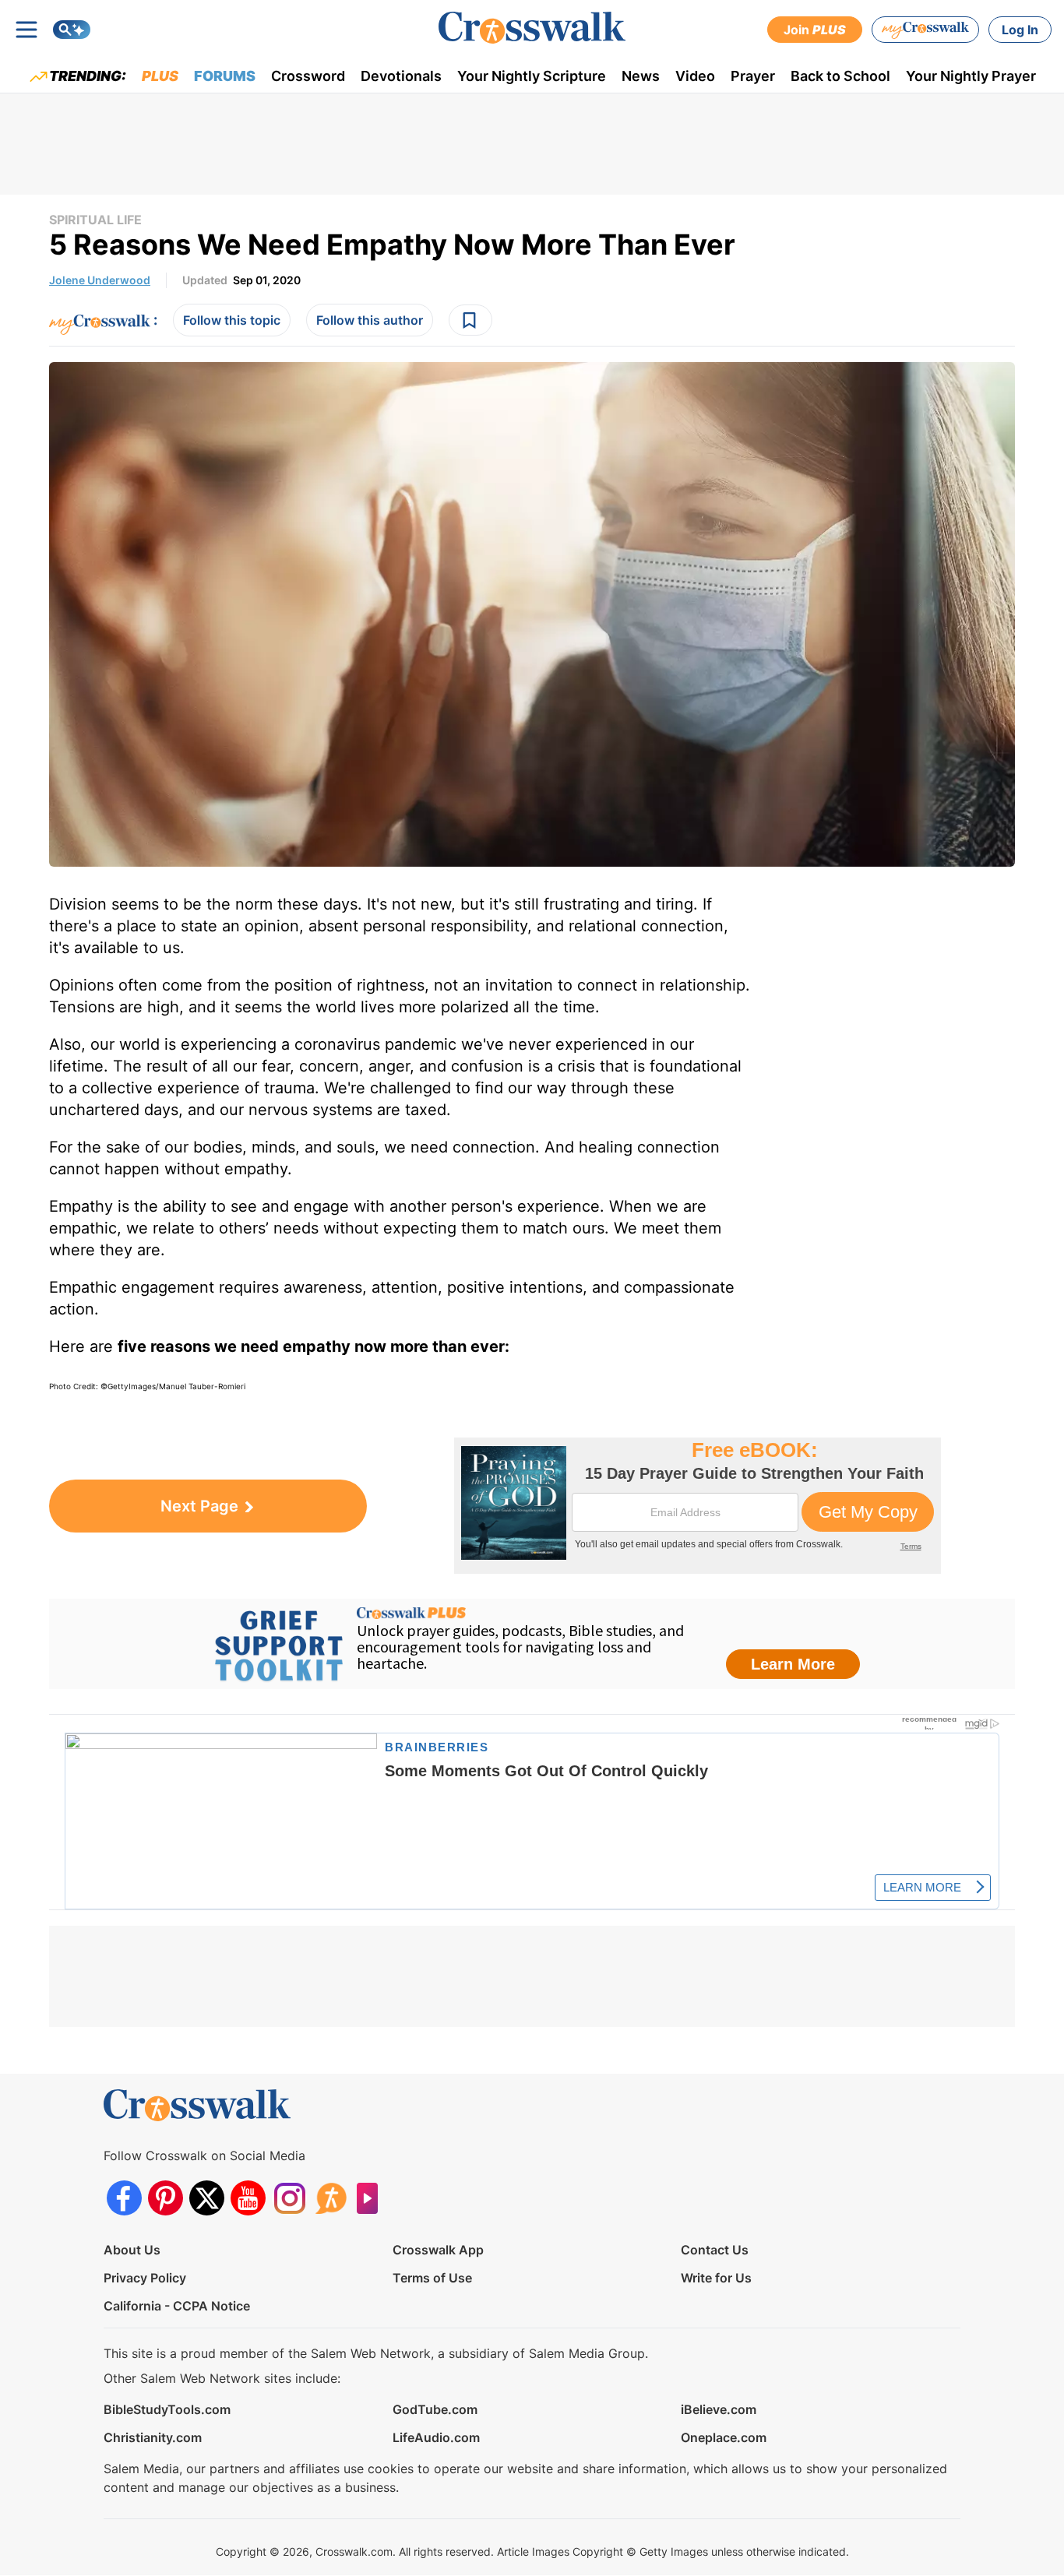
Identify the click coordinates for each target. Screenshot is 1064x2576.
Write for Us (716, 2278)
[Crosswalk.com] (532, 28)
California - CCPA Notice (177, 2306)
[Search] (72, 30)
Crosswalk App (438, 2250)
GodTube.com (435, 2409)
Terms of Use (432, 2278)
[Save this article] (470, 320)
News (641, 76)
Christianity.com (153, 2437)
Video (695, 76)
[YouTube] (248, 2198)
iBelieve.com (719, 2409)
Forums (225, 76)
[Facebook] (124, 2198)
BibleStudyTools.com (167, 2409)
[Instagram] (289, 2198)
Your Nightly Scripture (532, 76)
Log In (1020, 30)
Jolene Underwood (100, 280)
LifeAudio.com (436, 2437)
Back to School (840, 76)
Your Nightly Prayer (971, 76)
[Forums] (331, 2198)
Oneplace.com (724, 2437)
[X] (207, 2198)
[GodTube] (372, 2198)
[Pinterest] (166, 2198)
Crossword (308, 76)
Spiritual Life (95, 220)
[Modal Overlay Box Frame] (698, 1506)
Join (815, 30)
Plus (160, 76)
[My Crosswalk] (925, 30)
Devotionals (401, 76)
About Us (132, 2250)
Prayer (753, 76)
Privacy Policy (145, 2278)
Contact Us (715, 2250)
